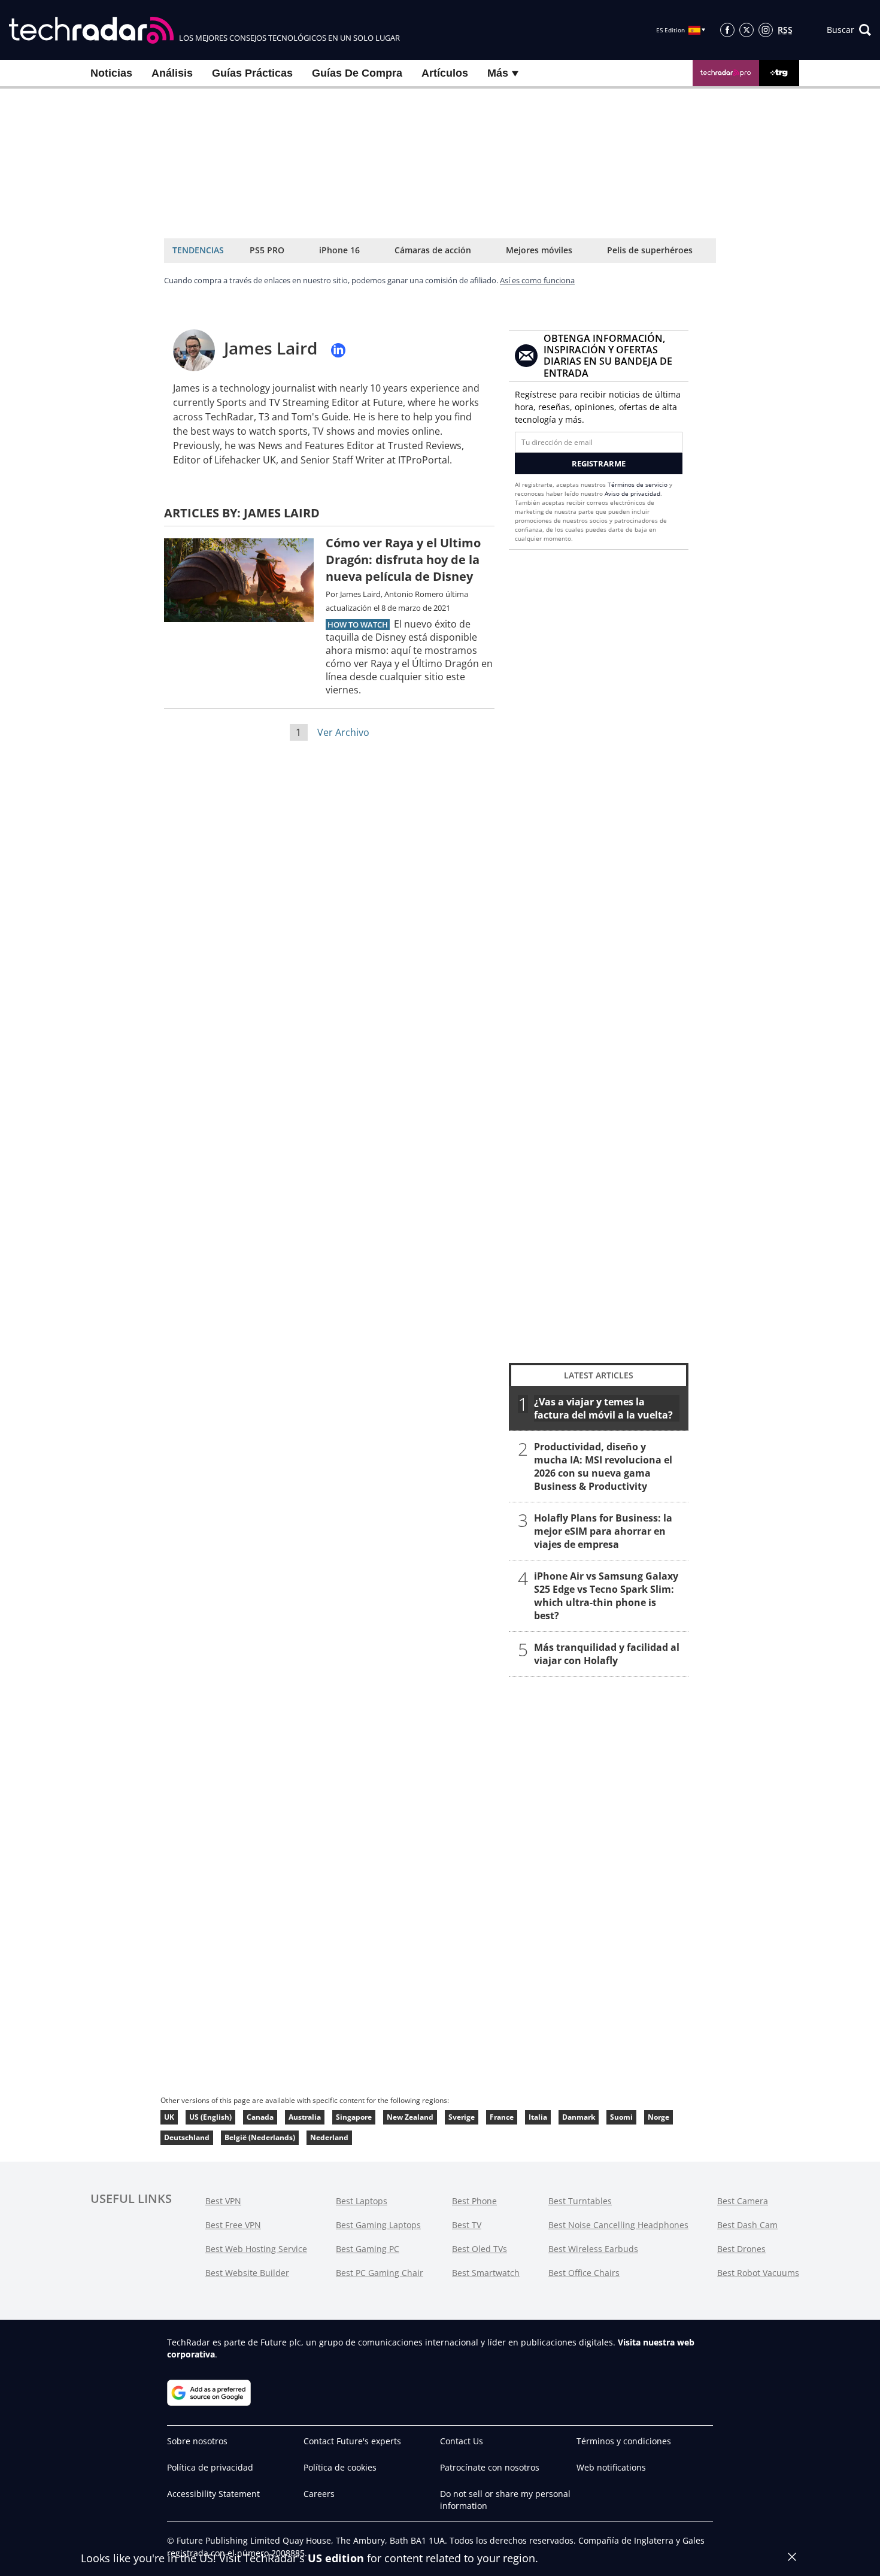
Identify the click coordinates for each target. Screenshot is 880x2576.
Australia (305, 2117)
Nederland (329, 2137)
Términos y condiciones (624, 2441)
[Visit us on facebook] (727, 30)
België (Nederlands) (260, 2137)
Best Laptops (362, 2201)
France (502, 2117)
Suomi (621, 2117)
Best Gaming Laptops (378, 2225)
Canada (260, 2117)
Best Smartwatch (486, 2273)
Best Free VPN (233, 2225)
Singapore (354, 2117)
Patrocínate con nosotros (490, 2467)
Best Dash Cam (747, 2225)
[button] (849, 30)
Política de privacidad (210, 2467)
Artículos (445, 73)
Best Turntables (580, 2201)
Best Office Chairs (584, 2273)
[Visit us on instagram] (766, 30)
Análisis (172, 73)
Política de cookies (340, 2467)
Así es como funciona (537, 280)
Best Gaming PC (368, 2249)
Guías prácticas (252, 73)
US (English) (210, 2117)
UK (169, 2117)
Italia (538, 2117)
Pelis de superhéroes (650, 250)
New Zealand (410, 2117)
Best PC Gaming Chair (380, 2273)
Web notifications (611, 2467)
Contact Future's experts (352, 2441)
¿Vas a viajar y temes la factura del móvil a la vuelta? (603, 1408)
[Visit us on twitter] (747, 30)
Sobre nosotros (197, 2441)
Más (499, 73)
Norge (659, 2117)
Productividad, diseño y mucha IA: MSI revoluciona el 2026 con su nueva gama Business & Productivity (603, 1466)
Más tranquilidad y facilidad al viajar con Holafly (607, 1654)
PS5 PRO (267, 250)
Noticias (111, 73)
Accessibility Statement (213, 2494)
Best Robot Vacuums (758, 2273)
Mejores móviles (539, 250)
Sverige (462, 2117)
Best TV (467, 2225)
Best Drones (741, 2249)
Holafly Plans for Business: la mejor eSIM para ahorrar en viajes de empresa (603, 1531)
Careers (319, 2494)
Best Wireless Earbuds (593, 2249)
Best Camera (743, 2201)
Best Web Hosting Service (256, 2249)
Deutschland (187, 2137)
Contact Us (462, 2441)
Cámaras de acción (433, 250)
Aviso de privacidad (632, 493)
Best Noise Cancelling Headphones (618, 2225)
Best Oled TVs (480, 2249)
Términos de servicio (638, 484)
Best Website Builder (247, 2273)
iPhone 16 (339, 250)
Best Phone (474, 2201)
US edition (336, 2558)
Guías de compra (357, 73)
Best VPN (223, 2201)
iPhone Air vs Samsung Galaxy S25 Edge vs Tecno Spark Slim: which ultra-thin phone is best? (606, 1596)
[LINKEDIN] (338, 350)
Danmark (579, 2117)
